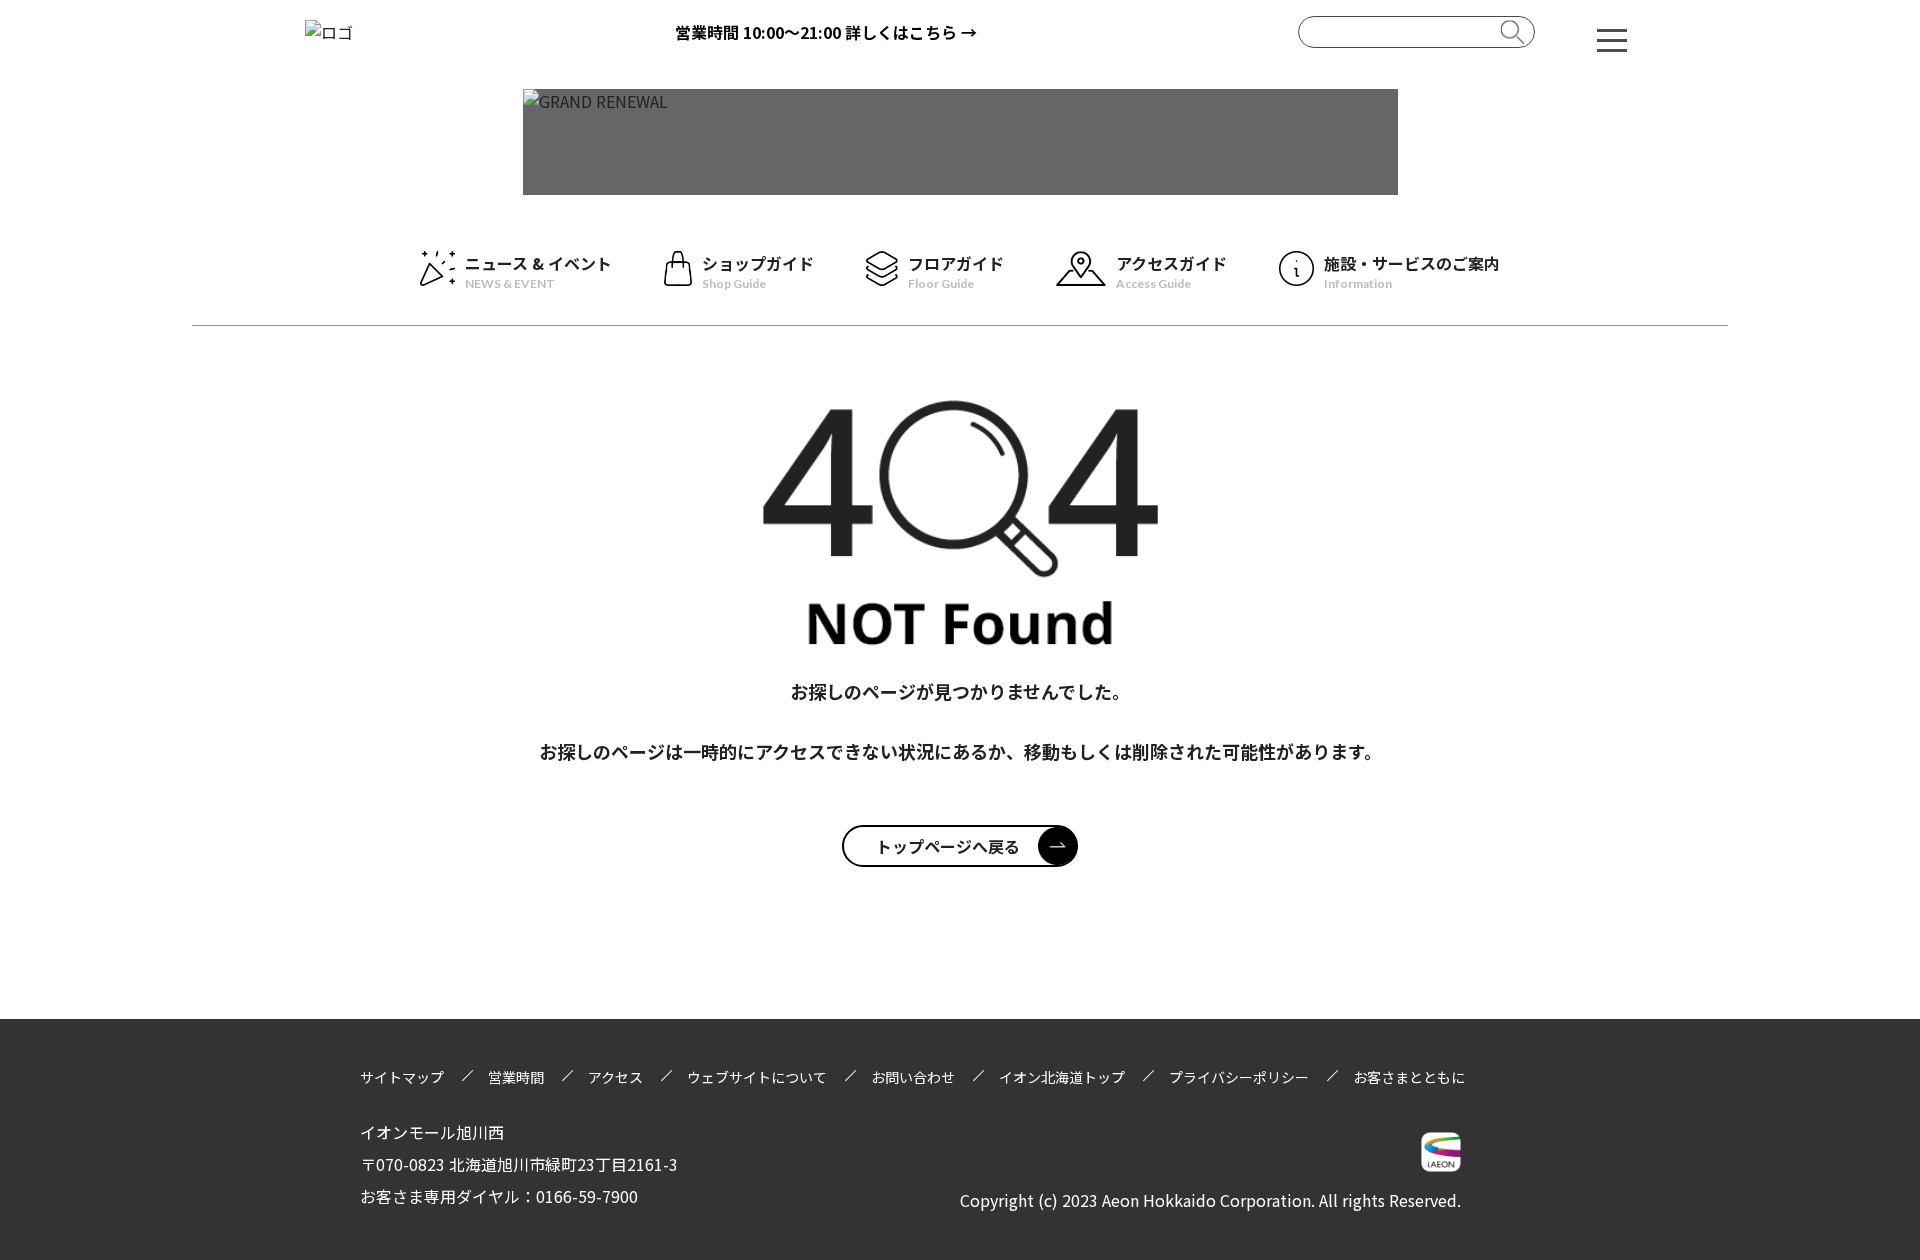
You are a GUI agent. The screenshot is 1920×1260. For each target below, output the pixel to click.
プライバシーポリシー (1239, 1077)
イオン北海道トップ (1062, 1077)
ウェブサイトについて (757, 1077)
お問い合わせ (913, 1077)
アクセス (615, 1077)
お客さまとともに (1409, 1077)
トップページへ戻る (948, 846)
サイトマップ (402, 1077)
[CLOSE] (1612, 39)
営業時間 (516, 1077)
